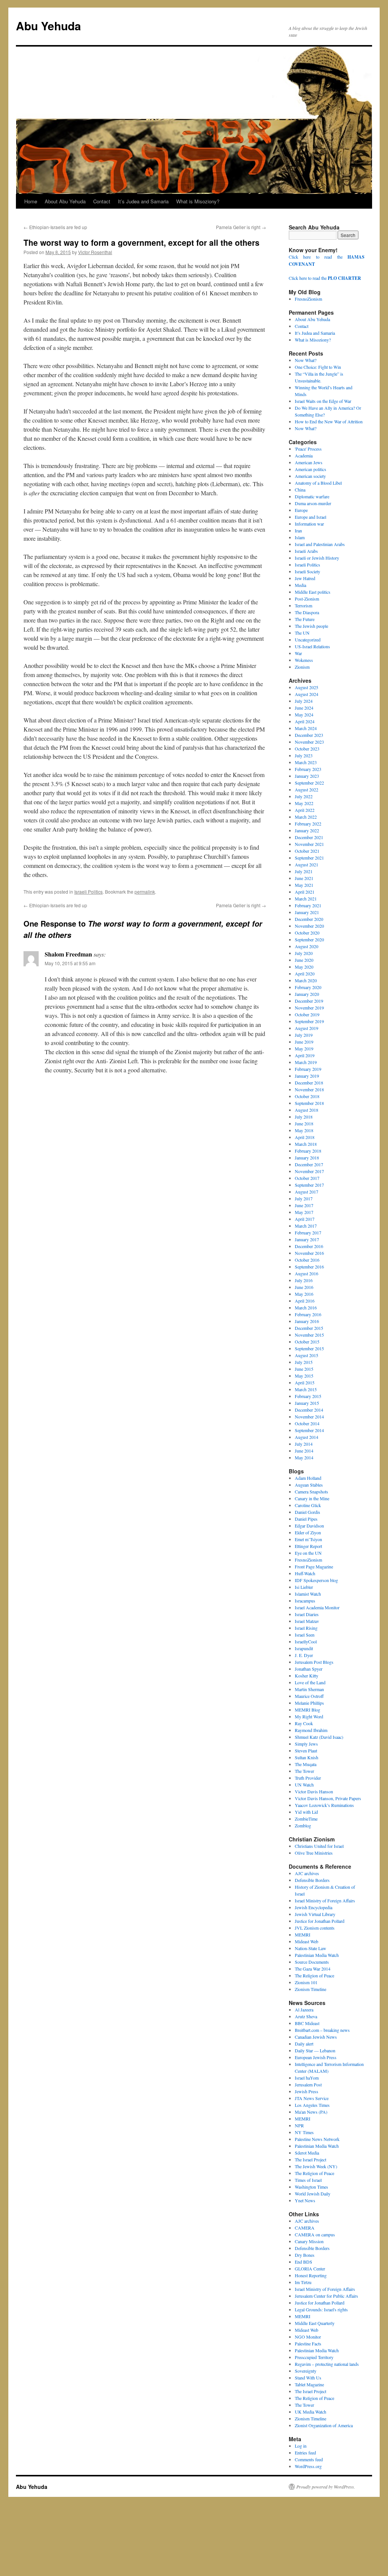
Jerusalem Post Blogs (314, 1662)
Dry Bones (305, 2255)
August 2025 (307, 687)
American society (310, 476)
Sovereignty (306, 2371)
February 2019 (308, 1069)
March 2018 (306, 1144)
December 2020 (309, 919)
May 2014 (304, 1457)
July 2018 (304, 1117)
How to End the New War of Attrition (329, 421)
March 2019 (306, 1062)
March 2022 (306, 817)
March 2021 (306, 899)
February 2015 (308, 1396)
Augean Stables (309, 1485)
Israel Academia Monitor (317, 1607)
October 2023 (307, 749)
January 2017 (307, 1239)
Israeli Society (307, 571)
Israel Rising (306, 1628)
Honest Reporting (311, 2275)
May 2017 (304, 1212)
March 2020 (306, 980)
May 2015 (304, 1376)
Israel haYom (307, 2078)
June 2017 (304, 1205)
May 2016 (304, 1294)
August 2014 (307, 1437)
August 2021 (307, 864)
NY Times (304, 2132)
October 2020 (307, 933)
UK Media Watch (311, 2412)
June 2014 (304, 1451)
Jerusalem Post (308, 2085)
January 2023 (307, 776)
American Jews (309, 462)
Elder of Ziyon (308, 1532)
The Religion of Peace (314, 1975)
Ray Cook (304, 1723)
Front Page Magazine (314, 1567)
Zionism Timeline (311, 1989)
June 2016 (304, 1287)
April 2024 (305, 721)
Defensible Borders (312, 1880)
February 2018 (308, 1151)
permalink (145, 892)
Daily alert (304, 2044)
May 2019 (304, 1048)
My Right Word (309, 1716)
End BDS (304, 2262)
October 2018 (307, 1096)
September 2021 (309, 858)
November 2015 (309, 1335)
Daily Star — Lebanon (315, 2050)
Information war (309, 524)
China (300, 490)
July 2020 (304, 953)
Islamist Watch (308, 1594)
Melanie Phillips (309, 1703)
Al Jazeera (304, 2010)
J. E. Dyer (304, 1655)
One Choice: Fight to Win (318, 367)
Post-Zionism (307, 599)
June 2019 (304, 1042)
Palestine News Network (317, 2139)
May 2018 (304, 1130)
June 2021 (304, 878)
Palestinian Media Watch (317, 1955)
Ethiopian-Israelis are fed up (55, 227)
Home (31, 201)
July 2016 (304, 1280)
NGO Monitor (308, 2337)
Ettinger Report (308, 1546)
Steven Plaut (306, 1751)
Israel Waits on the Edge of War (323, 401)
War (298, 653)
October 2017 (307, 1178)
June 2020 (304, 960)
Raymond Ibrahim (311, 1730)
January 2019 (307, 1076)
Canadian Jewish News (316, 2037)
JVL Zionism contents (315, 1928)
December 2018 (309, 1083)
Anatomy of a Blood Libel (318, 483)
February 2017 (308, 1233)
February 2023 (308, 769)
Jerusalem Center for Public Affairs (326, 2296)
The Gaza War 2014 (313, 1969)
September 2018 (309, 1103)
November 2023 (309, 742)
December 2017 (309, 1164)
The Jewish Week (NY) (316, 2166)
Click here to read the (325, 278)
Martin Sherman (309, 1689)
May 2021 (304, 885)
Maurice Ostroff (309, 1696)
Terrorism (304, 605)
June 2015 (304, 1369)
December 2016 (309, 1246)
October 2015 (307, 1342)
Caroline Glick (308, 1505)
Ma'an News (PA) (311, 2112)
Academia (304, 456)
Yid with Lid (306, 1812)
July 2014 (304, 1444)
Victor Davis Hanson (314, 1791)
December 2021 (309, 837)
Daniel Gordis (307, 1512)
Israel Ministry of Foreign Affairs (325, 1900)
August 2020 (307, 946)
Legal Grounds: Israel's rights (321, 2309)
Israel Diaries (307, 1614)
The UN (302, 633)
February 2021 (308, 905)
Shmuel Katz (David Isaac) (319, 1737)
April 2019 (305, 1055)
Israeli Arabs (306, 551)
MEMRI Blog (307, 1710)
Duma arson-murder (313, 503)
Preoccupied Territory (314, 2357)
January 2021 (307, 912)
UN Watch (304, 1785)
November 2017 (309, 1171)
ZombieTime (306, 1819)
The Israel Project (311, 2159)
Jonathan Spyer (309, 1669)
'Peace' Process (308, 449)
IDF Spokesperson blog (316, 1580)
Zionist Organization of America (324, 2425)
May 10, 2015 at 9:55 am (70, 963)
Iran (298, 530)
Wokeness (304, 660)
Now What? (306, 360)
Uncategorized (308, 640)
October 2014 (307, 1423)
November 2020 (309, 926)
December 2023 (309, 735)
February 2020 (308, 987)
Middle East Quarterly (315, 2323)
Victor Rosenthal (95, 252)
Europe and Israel (311, 517)
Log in (301, 2446)
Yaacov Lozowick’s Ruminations (324, 1805)
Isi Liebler (304, 1587)
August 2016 (307, 1273)
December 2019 (309, 1001)
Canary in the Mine (312, 1498)
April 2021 (305, 892)
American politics (311, 469)
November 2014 (309, 1417)
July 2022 (304, 796)
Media (300, 585)
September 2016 (309, 1267)
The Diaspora (307, 612)
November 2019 (309, 1008)
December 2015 (309, 1328)
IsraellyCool (306, 1641)
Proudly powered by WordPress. (326, 2487)
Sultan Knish (307, 1757)
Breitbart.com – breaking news (322, 2030)
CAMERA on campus (315, 2234)
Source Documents (312, 1962)
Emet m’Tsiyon (308, 1539)
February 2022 (308, 824)
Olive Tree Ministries (314, 1853)
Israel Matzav (307, 1621)
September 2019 (309, 1021)
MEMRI (303, 1935)
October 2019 (307, 1014)
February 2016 (308, 1314)
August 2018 (307, 1110)
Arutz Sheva (306, 2016)
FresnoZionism (308, 299)
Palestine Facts (308, 2344)
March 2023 (306, 762)
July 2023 (304, 755)
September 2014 (309, 1430)
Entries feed (305, 2453)
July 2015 (304, 1362)
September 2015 (309, 1348)
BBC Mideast (307, 2023)
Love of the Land (310, 1682)
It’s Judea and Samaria (143, 201)
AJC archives (307, 1873)
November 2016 (309, 1253)
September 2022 (309, 783)
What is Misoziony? (198, 201)
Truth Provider (308, 1778)
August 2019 (307, 1028)
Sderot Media (307, 2153)
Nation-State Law (311, 1948)
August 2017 (307, 1192)
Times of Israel (308, 2180)
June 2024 (304, 708)
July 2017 (304, 1198)
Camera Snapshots (311, 1492)
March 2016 (306, 1308)
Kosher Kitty (307, 1676)
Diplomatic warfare (312, 496)
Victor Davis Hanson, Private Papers (328, 1798)
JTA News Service (312, 2098)
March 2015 (306, 1389)
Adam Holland (308, 1478)
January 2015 (307, 1403)
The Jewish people (311, 626)
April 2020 (305, 974)
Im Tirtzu (303, 2282)
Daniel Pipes (306, 1519)
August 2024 (307, 694)
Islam (300, 537)
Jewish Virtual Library (315, 1914)
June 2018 (304, 1123)
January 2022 (307, 830)
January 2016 (307, 1321)
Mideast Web (307, 1941)
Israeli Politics (88, 892)
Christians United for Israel (319, 1846)
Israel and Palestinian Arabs (320, 544)
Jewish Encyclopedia (314, 1907)
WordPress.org (308, 2466)
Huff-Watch (305, 1573)
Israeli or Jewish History (317, 558)
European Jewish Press (316, 2057)
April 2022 (305, 810)
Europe (301, 510)
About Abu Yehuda (65, 201)
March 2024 (306, 728)
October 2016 (307, 1260)
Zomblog (303, 1826)
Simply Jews (306, 1744)
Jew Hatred (305, 578)
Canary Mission (309, 2241)
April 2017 (305, 1219)
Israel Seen (305, 1635)
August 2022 (307, 789)
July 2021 (304, 871)
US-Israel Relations (312, 646)
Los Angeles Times (312, 2105)
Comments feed (309, 2459)
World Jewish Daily (313, 2194)
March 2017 (306, 1226)
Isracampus (305, 1601)
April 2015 (305, 1382)
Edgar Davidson (309, 1526)
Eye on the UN (308, 1553)
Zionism (302, 667)
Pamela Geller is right (241, 227)
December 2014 (309, 1410)
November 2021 (309, 844)
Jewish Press (307, 2091)
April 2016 (305, 1301)
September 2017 (309, 1185)
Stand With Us (308, 2378)
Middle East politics (313, 592)
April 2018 (305, 1137)
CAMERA (305, 2228)
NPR (299, 2125)
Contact (102, 201)
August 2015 (307, 1355)
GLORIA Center (310, 2269)
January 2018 (307, 1158)
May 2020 (304, 967)
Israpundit (304, 1648)
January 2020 (307, 994)
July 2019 (304, 1035)
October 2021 (307, 851)
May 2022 (304, 803)
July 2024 (304, 701)
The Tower (304, 1771)
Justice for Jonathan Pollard (320, 1921)
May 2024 (304, 715)
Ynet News (305, 2200)
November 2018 (309, 1089)
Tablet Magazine (309, 2384)
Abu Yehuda (48, 26)
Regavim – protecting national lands (327, 2364)
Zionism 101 (306, 1982)
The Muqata (306, 1764)
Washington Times (311, 2187)
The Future (305, 619)
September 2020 (309, 939)
